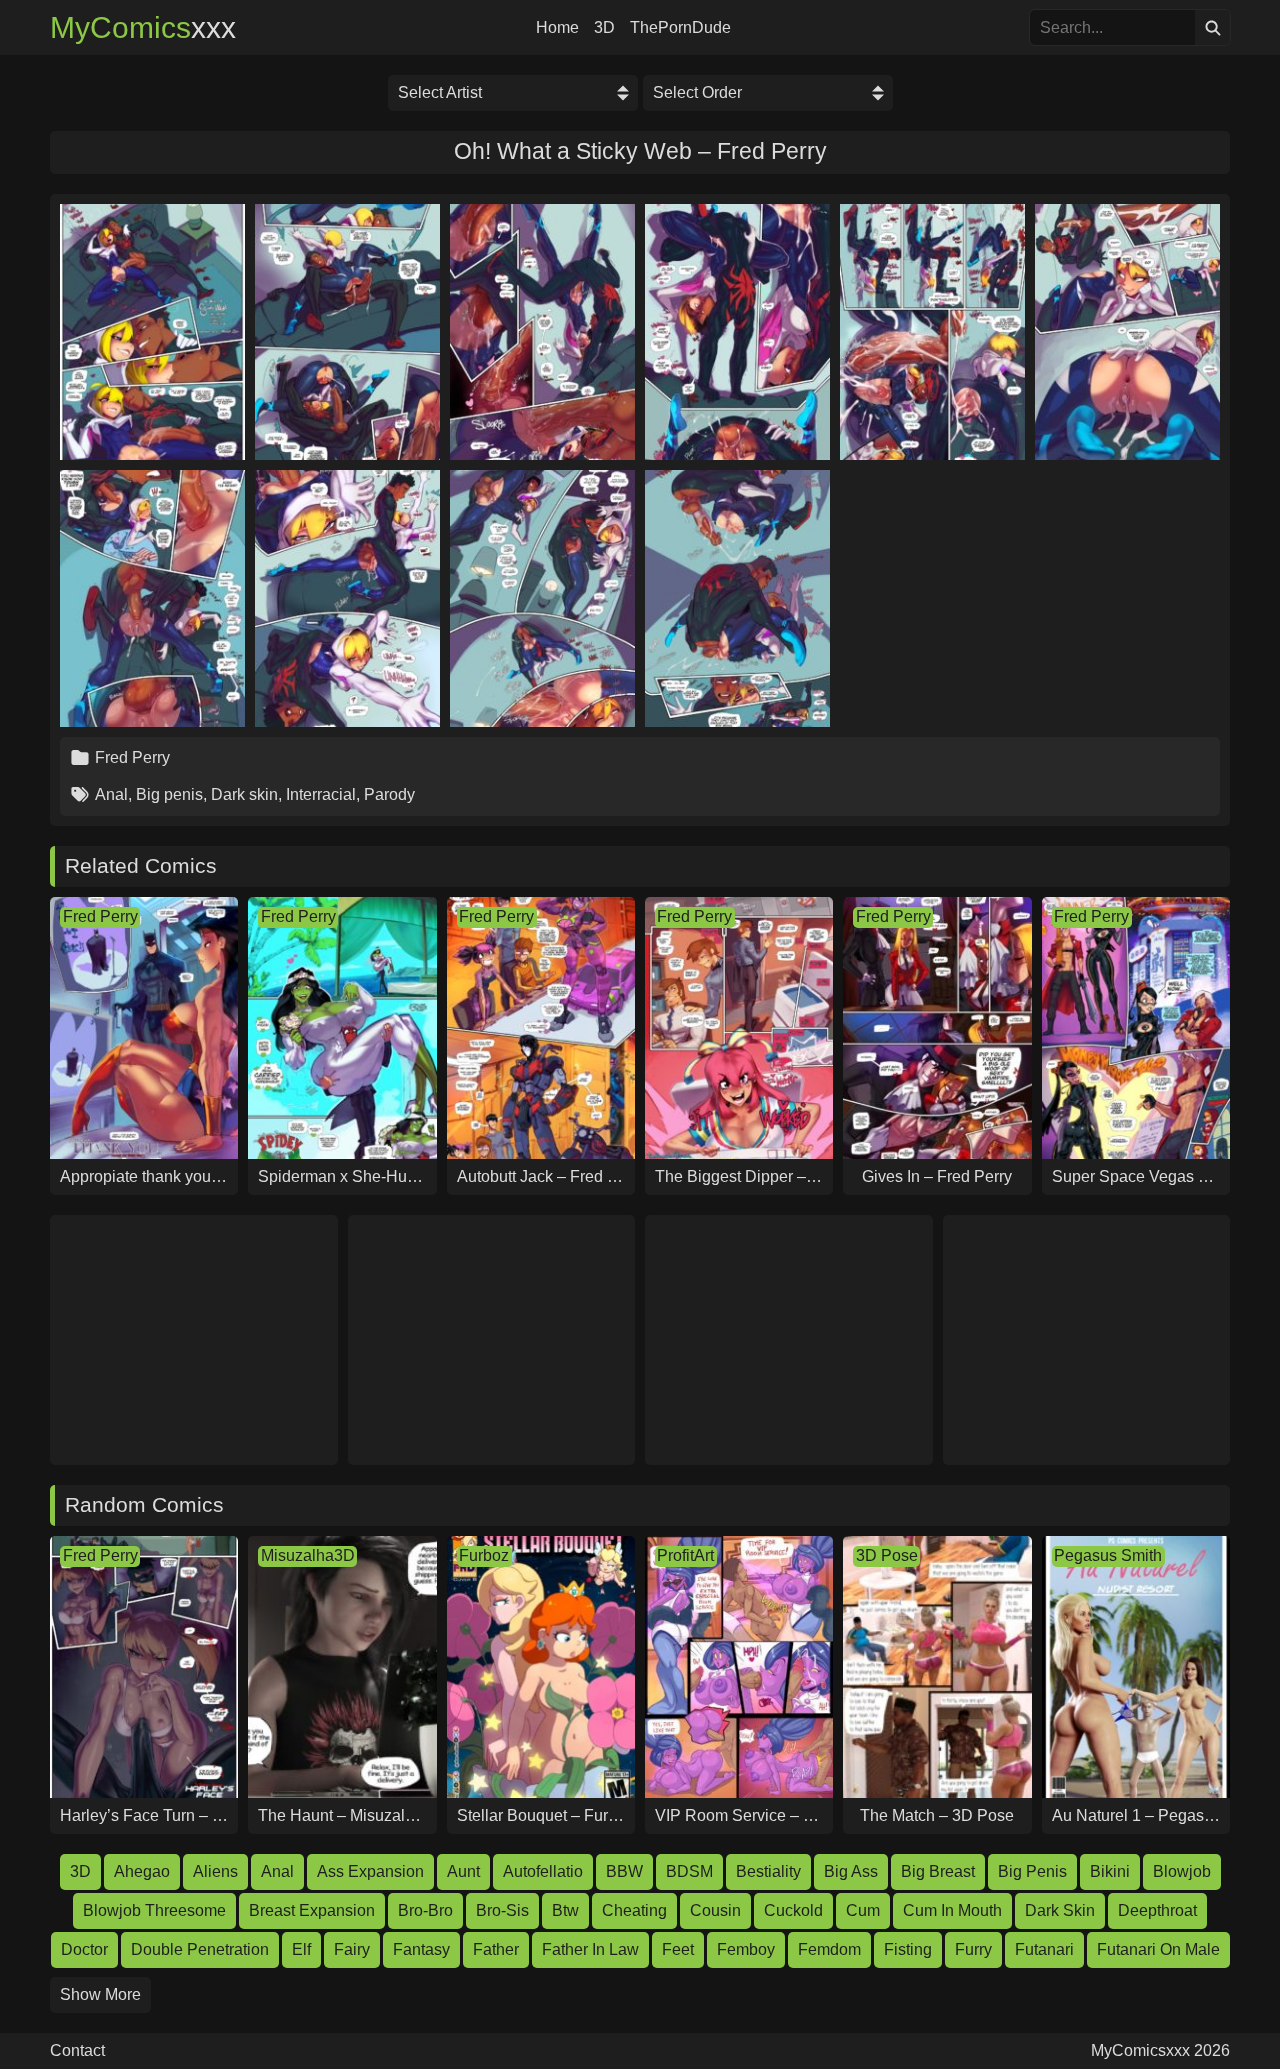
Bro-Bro (425, 1910)
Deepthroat (1157, 1910)
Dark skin (244, 794)
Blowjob (1182, 1871)
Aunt (463, 1871)
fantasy (421, 1949)
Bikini (1110, 1871)
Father (496, 1949)
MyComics (143, 28)
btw (565, 1910)
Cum (863, 1910)
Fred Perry (132, 757)
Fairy (352, 1949)
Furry (973, 1949)
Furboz (484, 1555)
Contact (77, 2051)
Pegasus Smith (1108, 1555)
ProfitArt (685, 1555)
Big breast (938, 1871)
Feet (678, 1949)
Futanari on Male (1158, 1949)
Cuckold (793, 1910)
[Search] (1212, 27)
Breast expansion (312, 1910)
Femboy (746, 1949)
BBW (624, 1871)
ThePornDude (680, 28)
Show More (100, 1994)
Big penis (169, 794)
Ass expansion (370, 1871)
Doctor (84, 1949)
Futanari (1044, 1949)
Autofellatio (543, 1871)
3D (604, 28)
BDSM (689, 1871)
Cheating (634, 1910)
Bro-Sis (502, 1910)
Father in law (590, 1949)
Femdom (829, 1949)
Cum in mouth (952, 1910)
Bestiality (768, 1871)
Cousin (715, 1910)
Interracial (321, 794)
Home (557, 28)
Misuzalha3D (308, 1555)
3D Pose (887, 1555)
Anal (111, 794)
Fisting (908, 1949)
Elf (301, 1949)
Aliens (215, 1871)
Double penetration (200, 1949)
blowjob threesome (154, 1910)
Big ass (851, 1871)
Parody (389, 794)
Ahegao (142, 1871)
